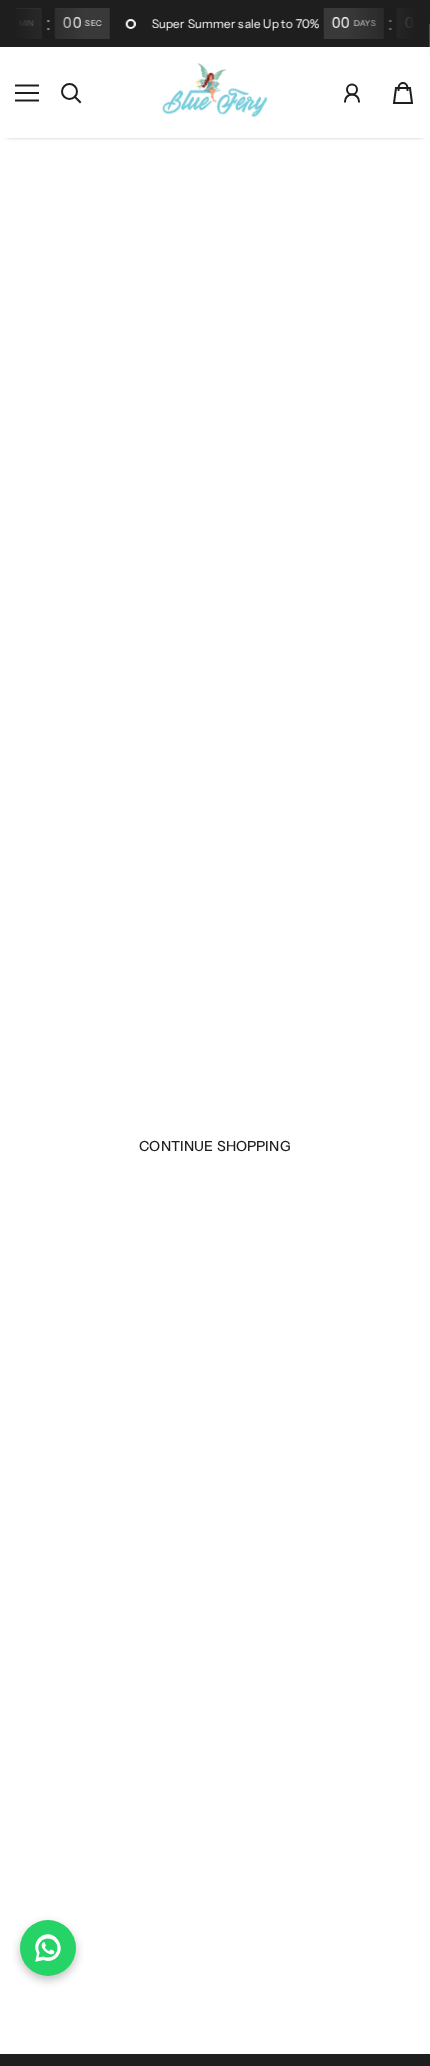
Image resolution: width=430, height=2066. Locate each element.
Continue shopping (214, 1146)
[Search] (71, 93)
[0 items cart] (403, 93)
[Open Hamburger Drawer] (27, 93)
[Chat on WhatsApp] (48, 1948)
